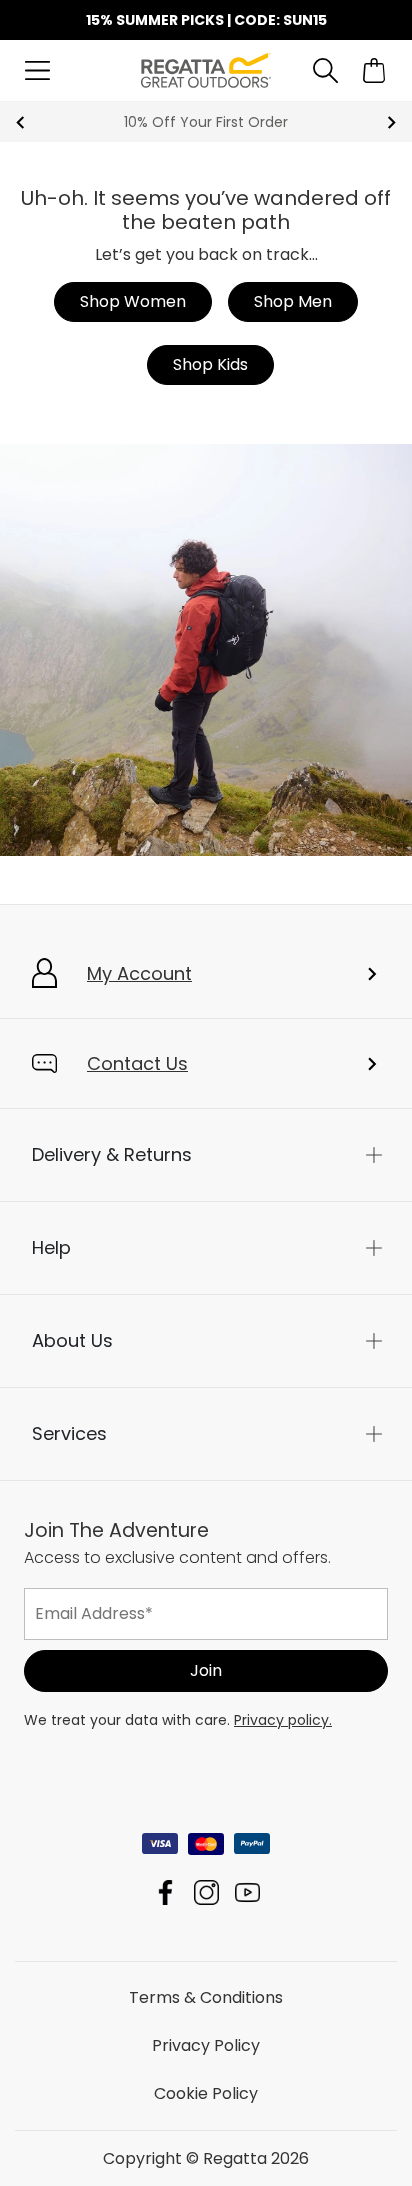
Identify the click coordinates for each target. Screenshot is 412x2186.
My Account (139, 973)
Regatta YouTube (247, 1891)
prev (20, 122)
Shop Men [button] (293, 301)
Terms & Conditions (206, 1996)
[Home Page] (206, 69)
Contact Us (137, 1063)
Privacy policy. (283, 1719)
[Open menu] (37, 70)
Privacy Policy (206, 2044)
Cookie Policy (206, 2092)
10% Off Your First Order (206, 122)
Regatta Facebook (165, 1891)
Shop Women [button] (133, 301)
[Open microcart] (374, 70)
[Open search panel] (325, 70)
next (391, 122)
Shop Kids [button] (210, 364)
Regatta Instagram (206, 1891)
